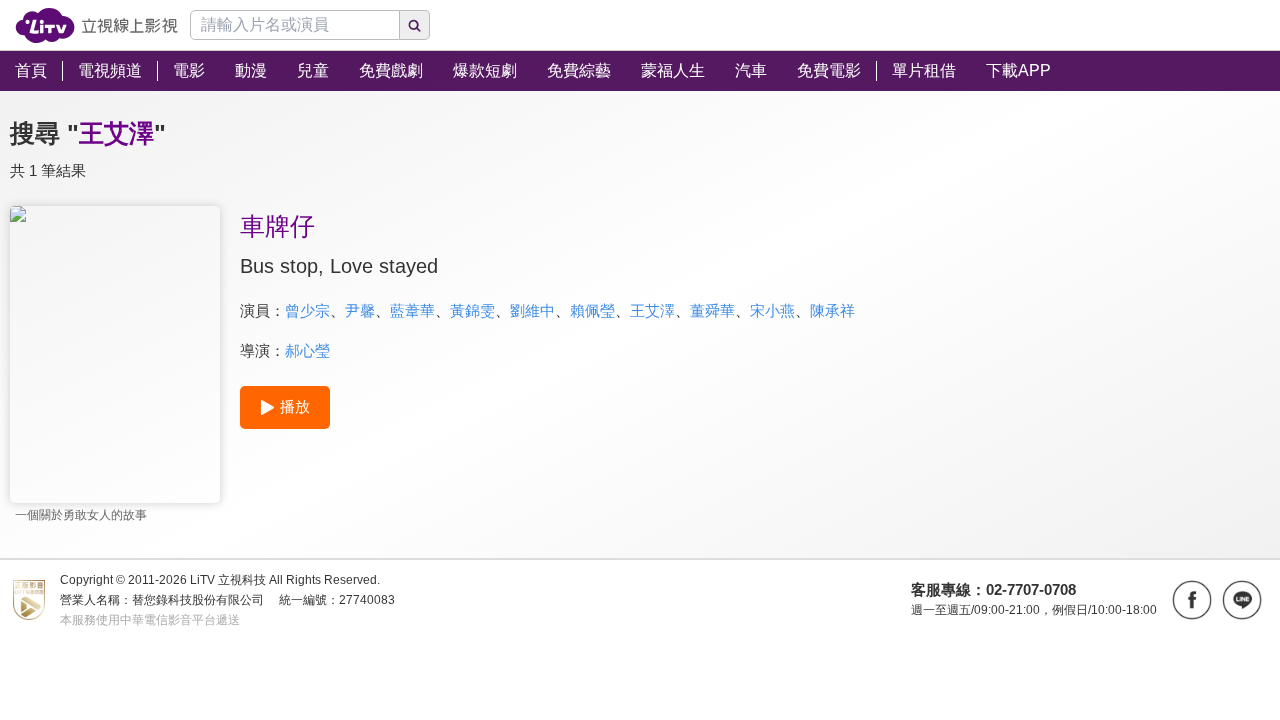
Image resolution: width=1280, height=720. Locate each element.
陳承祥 (832, 310)
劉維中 (532, 310)
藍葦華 (412, 310)
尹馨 (360, 310)
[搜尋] (415, 25)
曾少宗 (307, 310)
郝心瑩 (307, 350)
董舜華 (712, 310)
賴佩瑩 (592, 310)
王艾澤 (652, 310)
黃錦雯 (472, 310)
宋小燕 (772, 310)
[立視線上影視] (96, 25)
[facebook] (1192, 600)
